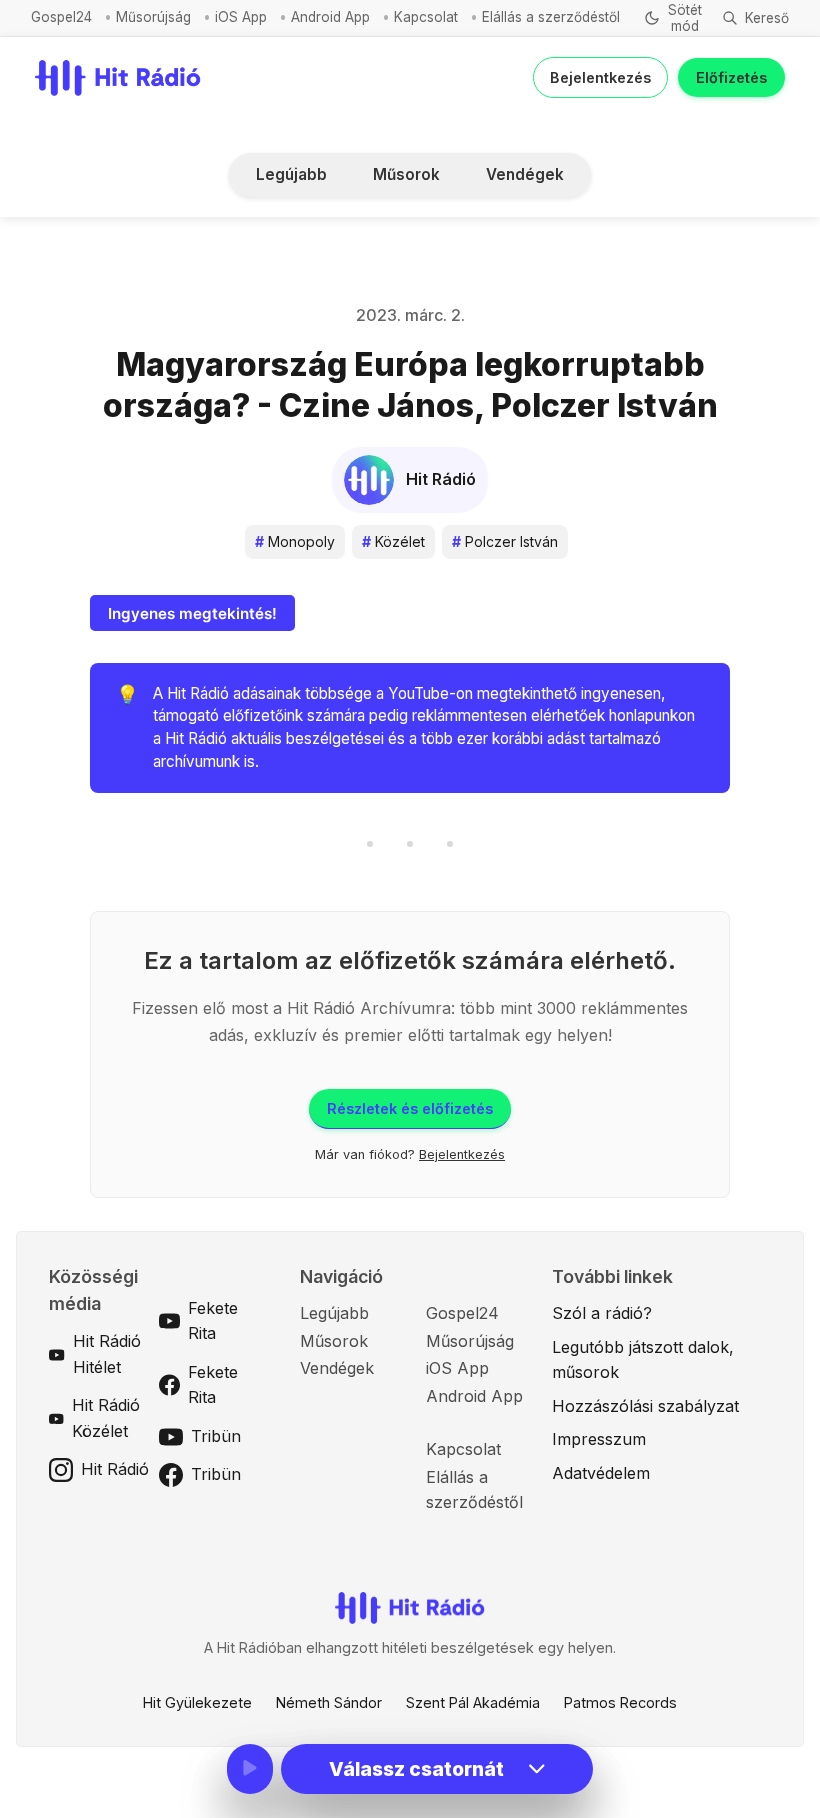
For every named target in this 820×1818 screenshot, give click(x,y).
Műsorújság (153, 17)
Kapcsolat (426, 17)
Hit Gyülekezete (197, 1702)
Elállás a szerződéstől (551, 17)
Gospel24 (61, 17)
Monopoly (295, 541)
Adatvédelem (601, 1473)
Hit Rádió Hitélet (107, 1354)
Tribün (216, 1436)
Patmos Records (620, 1702)
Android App (330, 17)
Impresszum (599, 1439)
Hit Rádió (115, 1469)
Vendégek (525, 174)
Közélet (393, 541)
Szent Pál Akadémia (473, 1702)
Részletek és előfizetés (410, 1108)
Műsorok (406, 174)
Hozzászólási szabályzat (645, 1406)
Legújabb (291, 174)
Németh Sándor (329, 1702)
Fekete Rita (213, 1321)
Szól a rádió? (602, 1313)
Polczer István (505, 541)
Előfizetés (731, 77)
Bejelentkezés (600, 77)
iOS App (241, 17)
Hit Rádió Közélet (106, 1418)
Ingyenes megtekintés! (192, 613)
